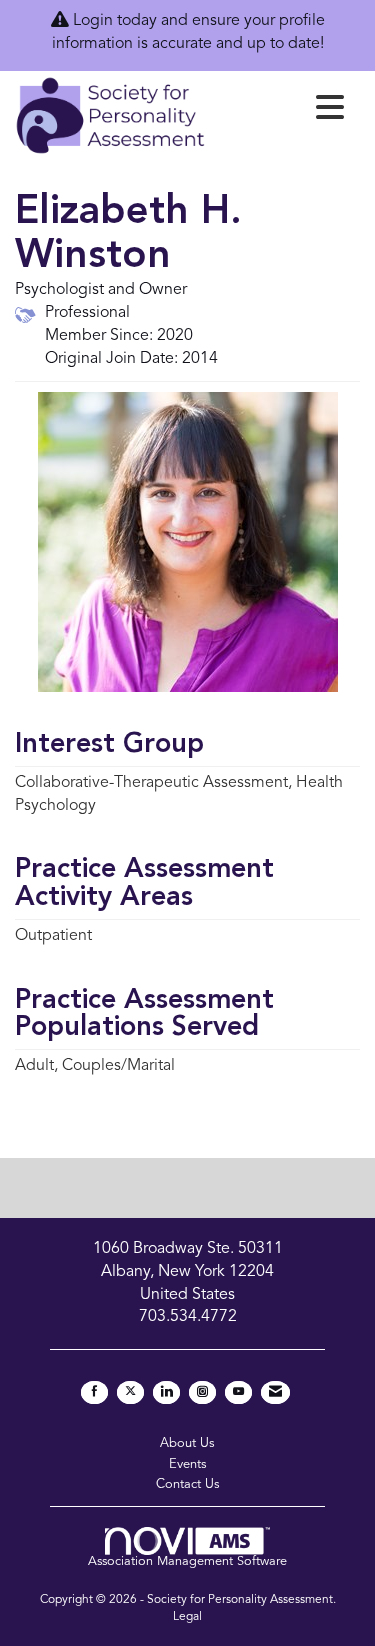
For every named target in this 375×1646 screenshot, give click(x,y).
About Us (187, 1443)
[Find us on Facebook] (94, 1392)
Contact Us (188, 1484)
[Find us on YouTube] (238, 1392)
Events (188, 1464)
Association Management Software (187, 1561)
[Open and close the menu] (280, 112)
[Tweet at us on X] (130, 1392)
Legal (187, 1617)
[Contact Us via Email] (275, 1392)
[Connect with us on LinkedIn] (166, 1392)
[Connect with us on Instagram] (202, 1392)
